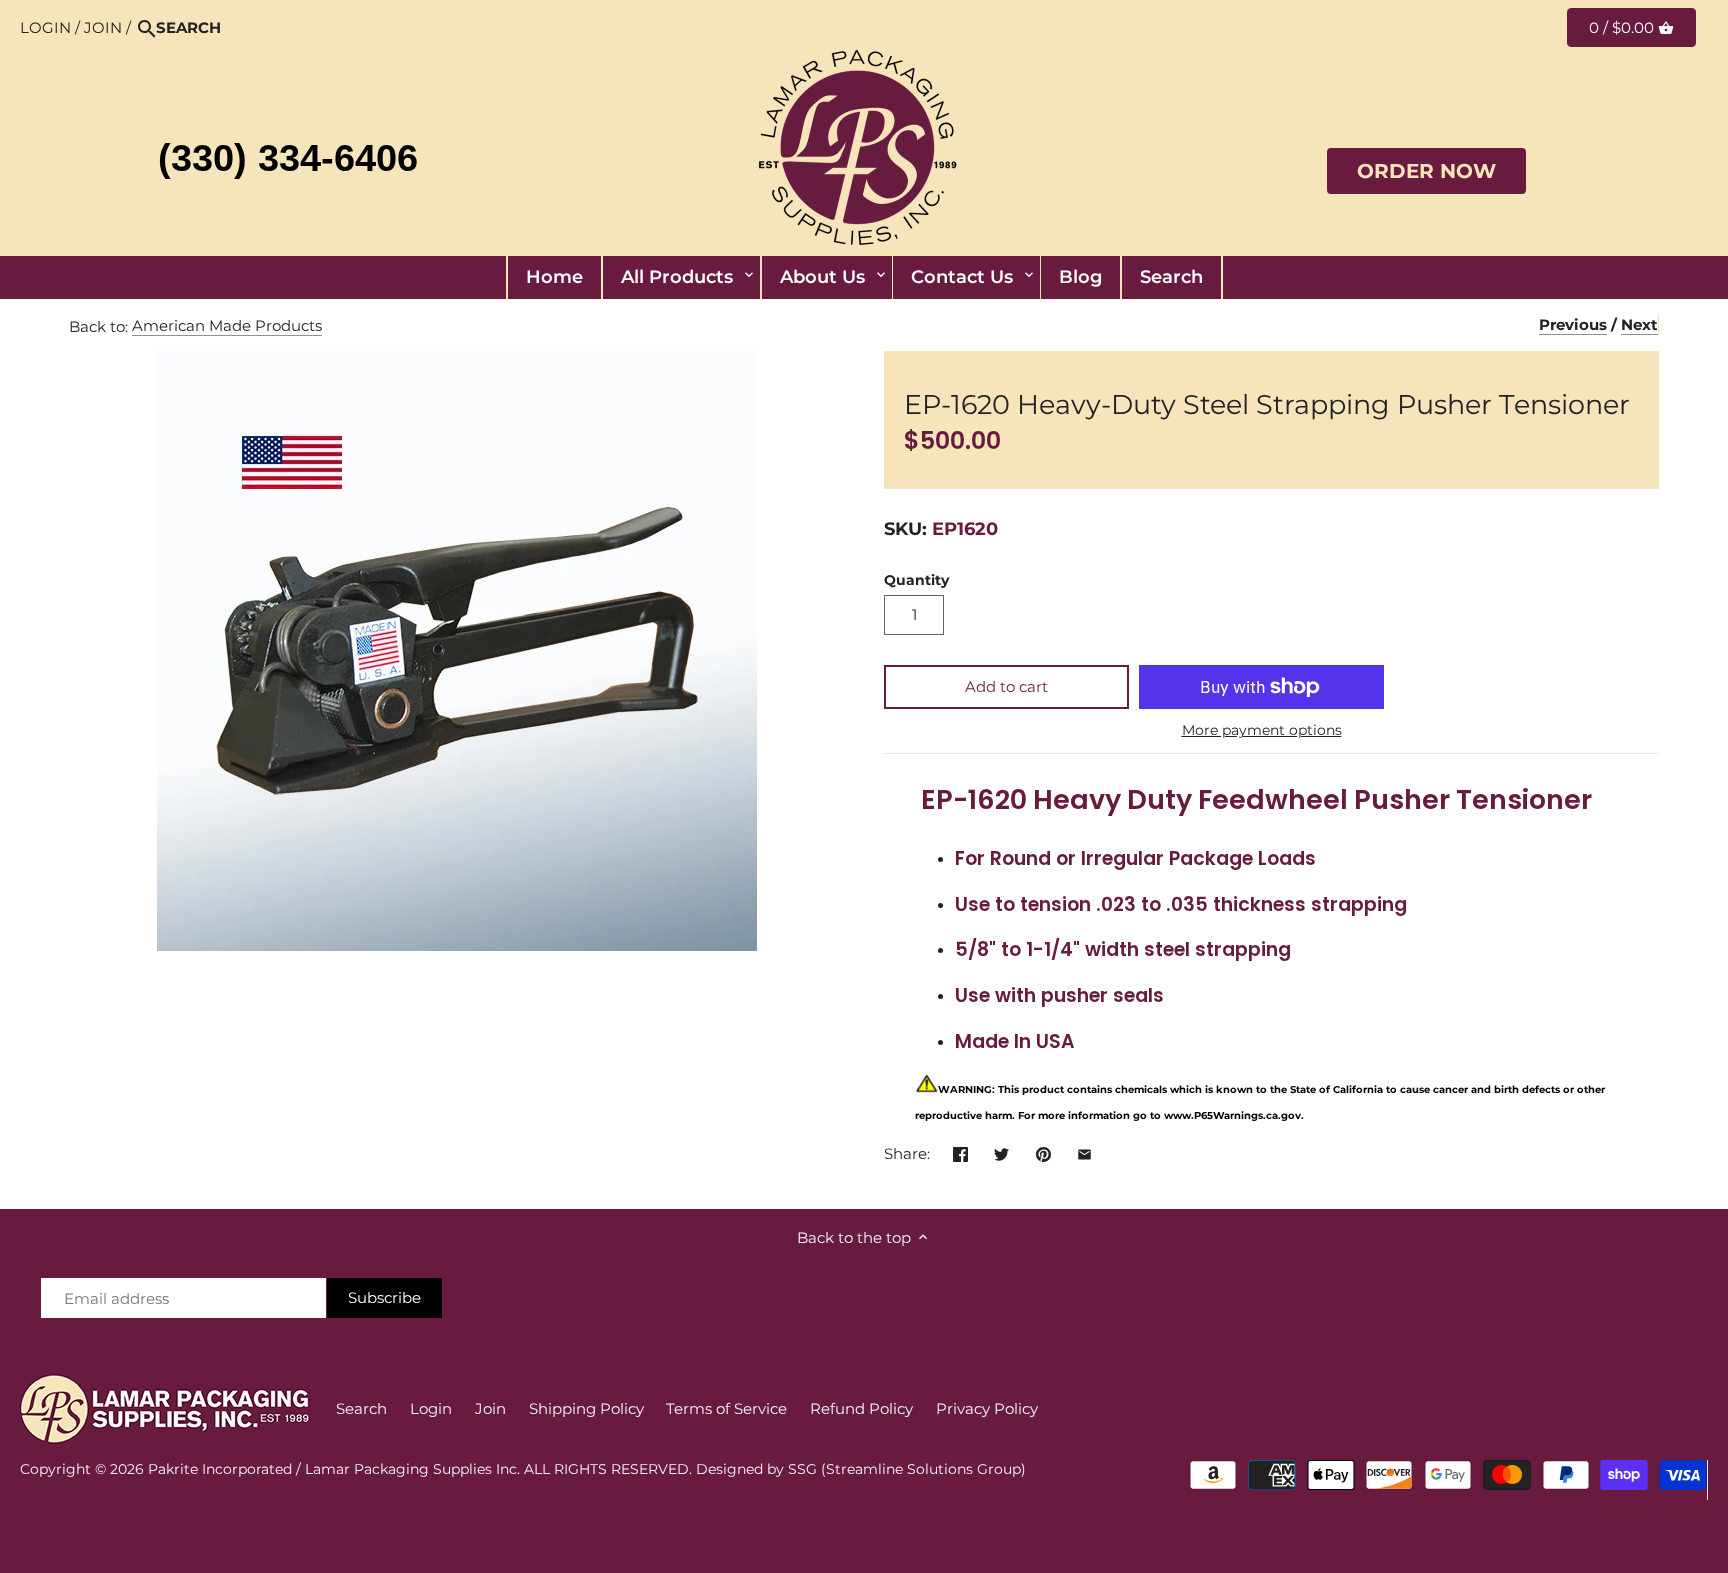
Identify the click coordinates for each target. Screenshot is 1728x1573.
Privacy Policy (987, 1408)
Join (103, 27)
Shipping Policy (586, 1408)
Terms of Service (726, 1408)
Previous (1573, 324)
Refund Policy (861, 1408)
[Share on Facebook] (960, 1151)
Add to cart (1006, 686)
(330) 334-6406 (288, 158)
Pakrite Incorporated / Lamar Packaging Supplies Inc (332, 1469)
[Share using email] (1084, 1151)
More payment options (1262, 730)
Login (45, 27)
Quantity (916, 580)
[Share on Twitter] (1001, 1151)
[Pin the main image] (1043, 1151)
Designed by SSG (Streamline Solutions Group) (861, 1469)
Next (1639, 324)
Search (361, 1408)
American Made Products (227, 325)
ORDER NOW (1426, 171)
